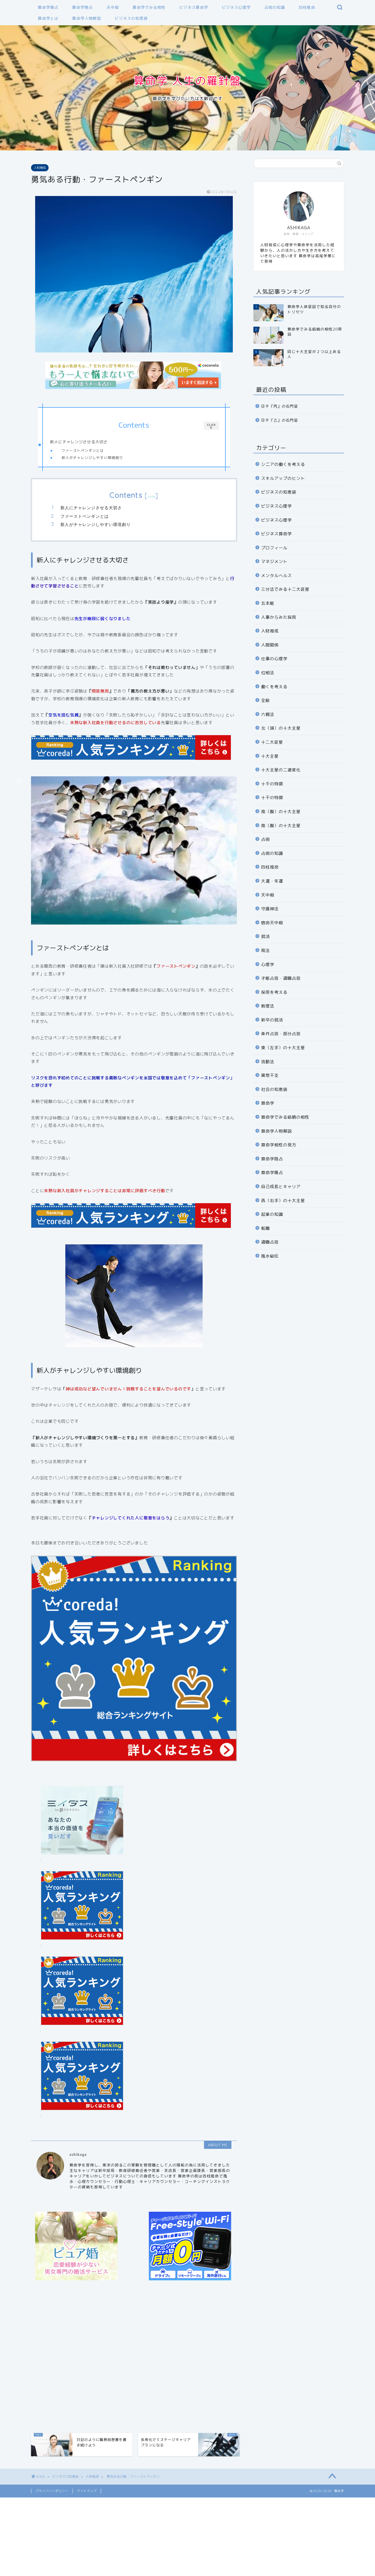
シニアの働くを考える (283, 464)
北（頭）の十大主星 (281, 728)
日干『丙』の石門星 (280, 406)
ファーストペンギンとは (83, 450)
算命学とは (48, 18)
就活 (265, 936)
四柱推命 (307, 7)
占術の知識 (275, 7)
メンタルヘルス (276, 576)
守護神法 (270, 909)
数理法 (268, 1006)
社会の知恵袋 (274, 1089)
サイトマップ (87, 2491)
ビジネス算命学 (194, 7)
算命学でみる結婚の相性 (285, 1117)
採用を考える (274, 992)
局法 (265, 950)
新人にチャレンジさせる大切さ (79, 442)
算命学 (268, 1103)
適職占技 (270, 1242)
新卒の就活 (272, 1020)
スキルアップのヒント (283, 478)
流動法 (268, 1062)
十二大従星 (272, 742)
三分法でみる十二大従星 (285, 589)
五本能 (268, 603)
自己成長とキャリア (281, 1187)
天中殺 (113, 7)
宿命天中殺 (272, 923)
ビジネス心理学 (236, 7)
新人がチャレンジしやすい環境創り (92, 458)
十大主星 (270, 756)
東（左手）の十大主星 (283, 1048)
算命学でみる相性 (149, 7)
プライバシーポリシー (52, 2491)
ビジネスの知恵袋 (131, 18)
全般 (265, 700)
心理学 (268, 964)
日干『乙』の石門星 (280, 420)
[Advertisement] (134, 2357)
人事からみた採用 (279, 617)
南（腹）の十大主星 (281, 812)
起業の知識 (272, 1214)
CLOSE (211, 426)
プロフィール (274, 548)
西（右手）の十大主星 (283, 1201)
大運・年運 (272, 881)
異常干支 (270, 1075)
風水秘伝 (270, 1256)
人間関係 (270, 645)
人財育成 (40, 168)
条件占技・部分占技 (281, 1034)
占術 (265, 839)
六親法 (268, 714)
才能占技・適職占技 (281, 978)
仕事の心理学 (274, 659)
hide (152, 496)
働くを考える (274, 687)
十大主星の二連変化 (281, 770)
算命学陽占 (48, 7)
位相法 (268, 673)
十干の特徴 (272, 784)
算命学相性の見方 (279, 1145)
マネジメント (274, 562)
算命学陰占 (82, 7)
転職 (265, 1228)
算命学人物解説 (87, 18)
